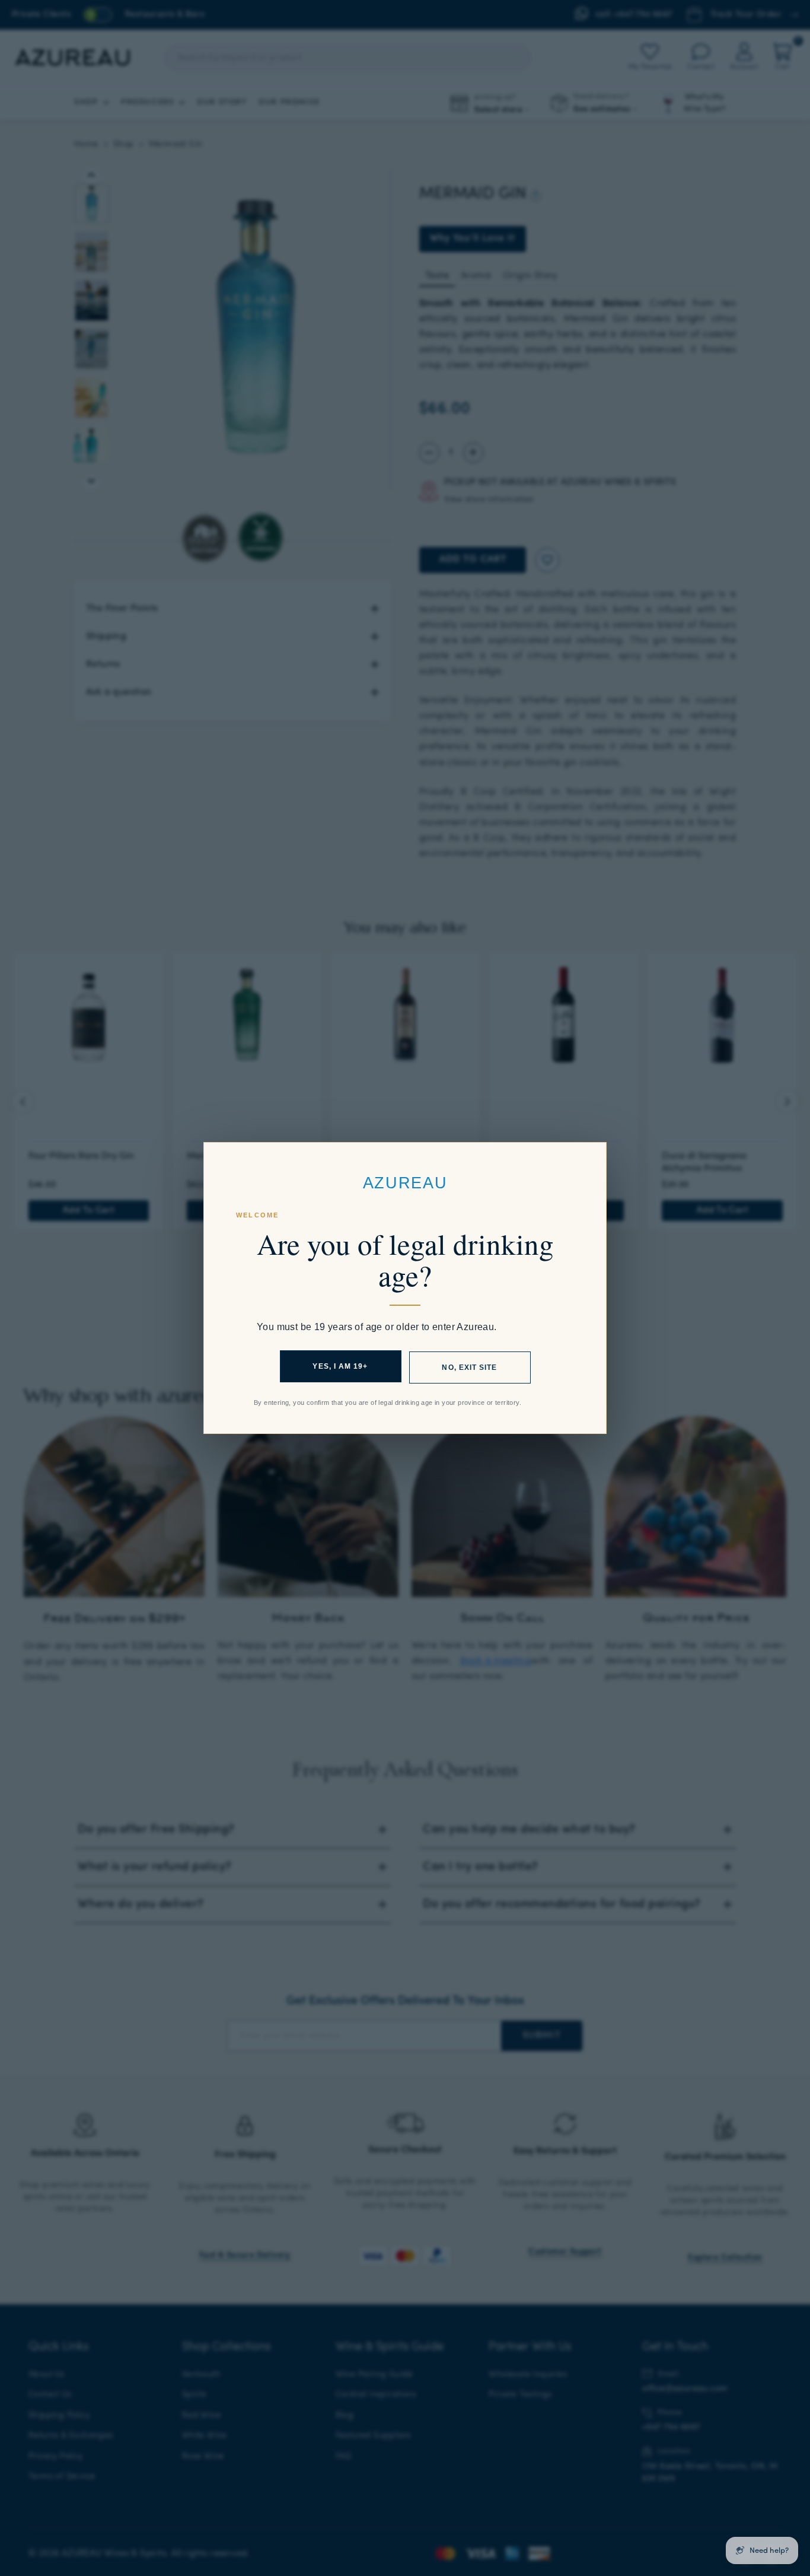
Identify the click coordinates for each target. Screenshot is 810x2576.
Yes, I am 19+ (340, 1366)
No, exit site (469, 1367)
